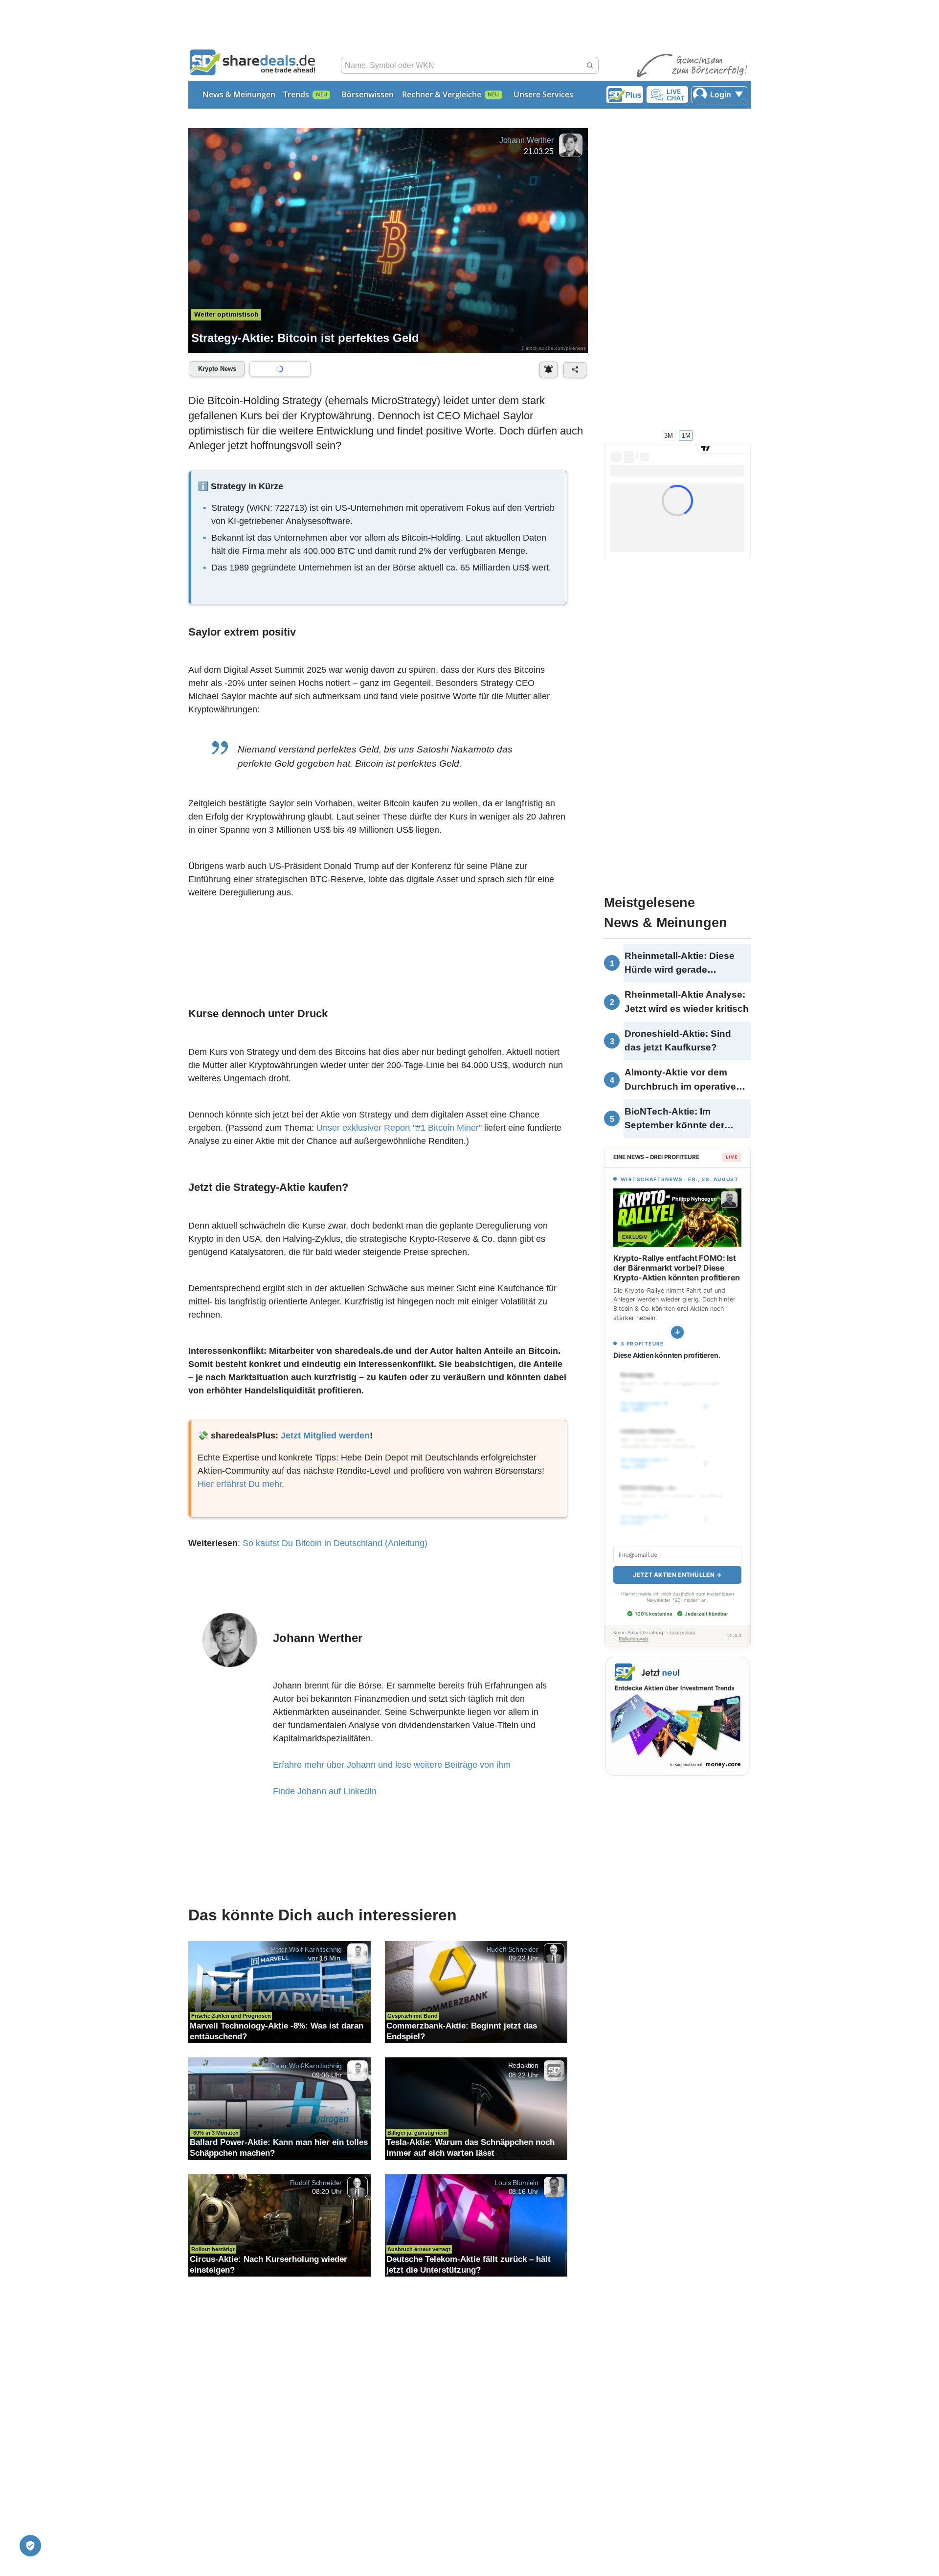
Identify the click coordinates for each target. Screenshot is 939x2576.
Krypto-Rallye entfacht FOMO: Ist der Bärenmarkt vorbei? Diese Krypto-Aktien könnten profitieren (677, 1268)
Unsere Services (543, 94)
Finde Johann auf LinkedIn (325, 1791)
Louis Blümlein (516, 2182)
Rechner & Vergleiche (442, 94)
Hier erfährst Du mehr (240, 1484)
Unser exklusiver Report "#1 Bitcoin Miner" (399, 1128)
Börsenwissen (368, 94)
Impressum (682, 1632)
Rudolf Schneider (513, 1949)
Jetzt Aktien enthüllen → (677, 1575)
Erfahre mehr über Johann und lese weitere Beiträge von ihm (392, 1765)
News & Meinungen (239, 94)
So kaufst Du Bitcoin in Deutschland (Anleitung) (335, 1543)
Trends (296, 94)
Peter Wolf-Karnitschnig (306, 1949)
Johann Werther (526, 140)
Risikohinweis (634, 1639)
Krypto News (217, 369)
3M (669, 435)
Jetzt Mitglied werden (325, 1436)
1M (686, 435)
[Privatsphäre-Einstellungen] (30, 2546)
